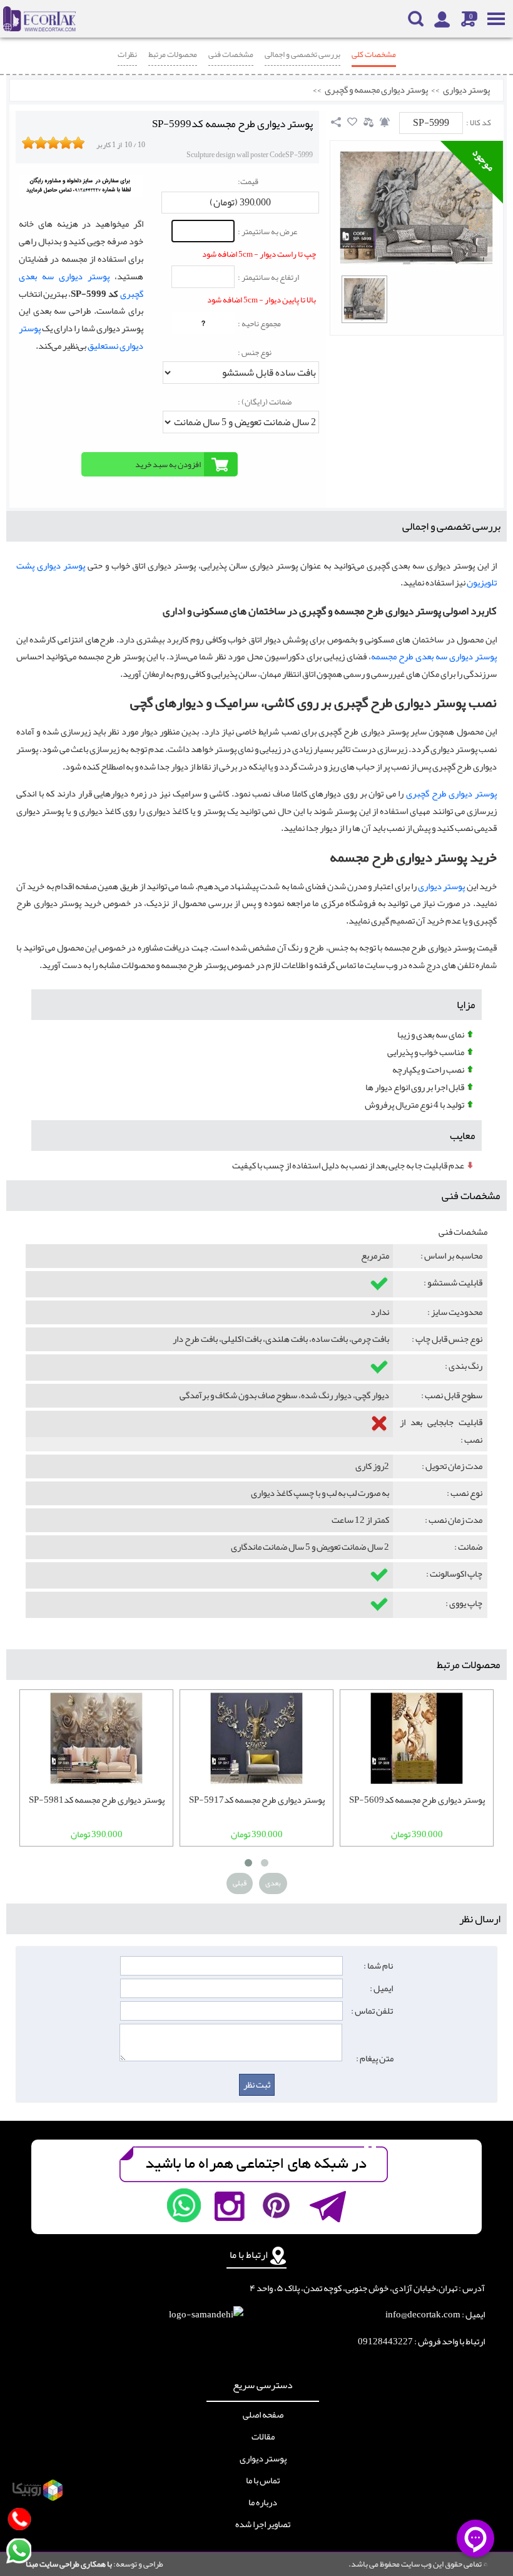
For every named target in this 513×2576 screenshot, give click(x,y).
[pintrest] (276, 2205)
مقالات (263, 2437)
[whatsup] (184, 2205)
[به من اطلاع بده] (385, 122)
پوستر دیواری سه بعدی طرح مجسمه (434, 657)
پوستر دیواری (466, 90)
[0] (364, 299)
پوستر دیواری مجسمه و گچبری (376, 90)
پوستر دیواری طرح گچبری (451, 794)
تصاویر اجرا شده (263, 2525)
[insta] (230, 2205)
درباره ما (263, 2503)
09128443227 (385, 2342)
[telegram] (327, 2205)
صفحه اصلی (263, 2415)
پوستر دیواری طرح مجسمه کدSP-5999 (232, 124)
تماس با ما (263, 2481)
